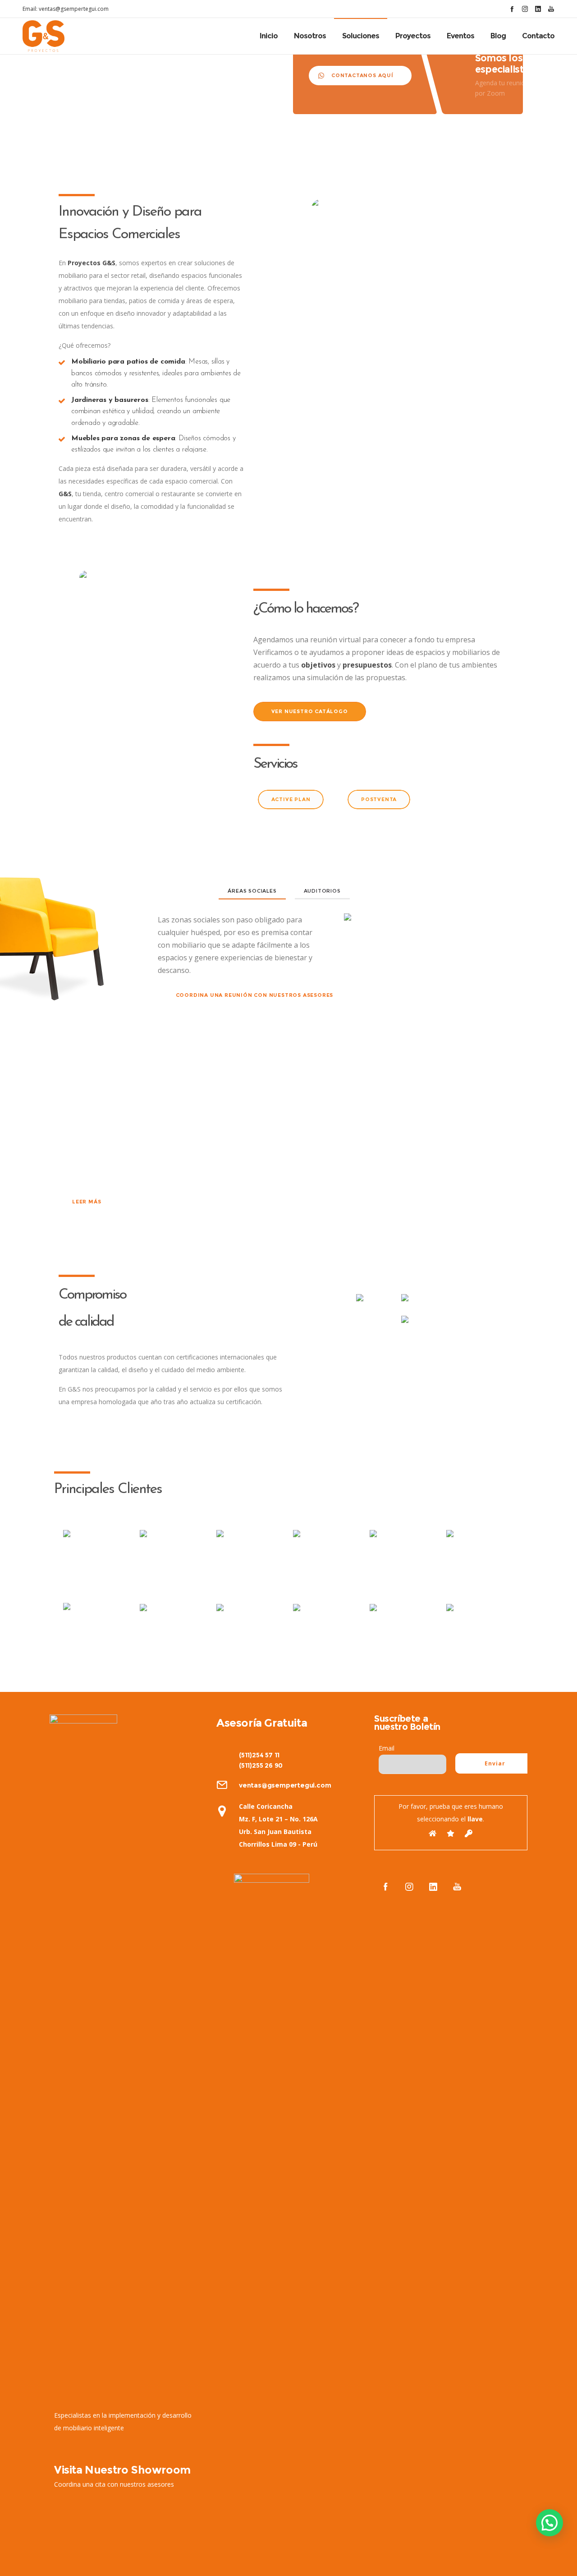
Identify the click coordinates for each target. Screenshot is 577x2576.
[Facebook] (512, 9)
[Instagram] (525, 9)
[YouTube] (551, 9)
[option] (97, 1553)
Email (387, 1748)
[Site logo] (44, 36)
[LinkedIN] (538, 9)
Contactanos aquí (362, 75)
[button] (550, 2523)
